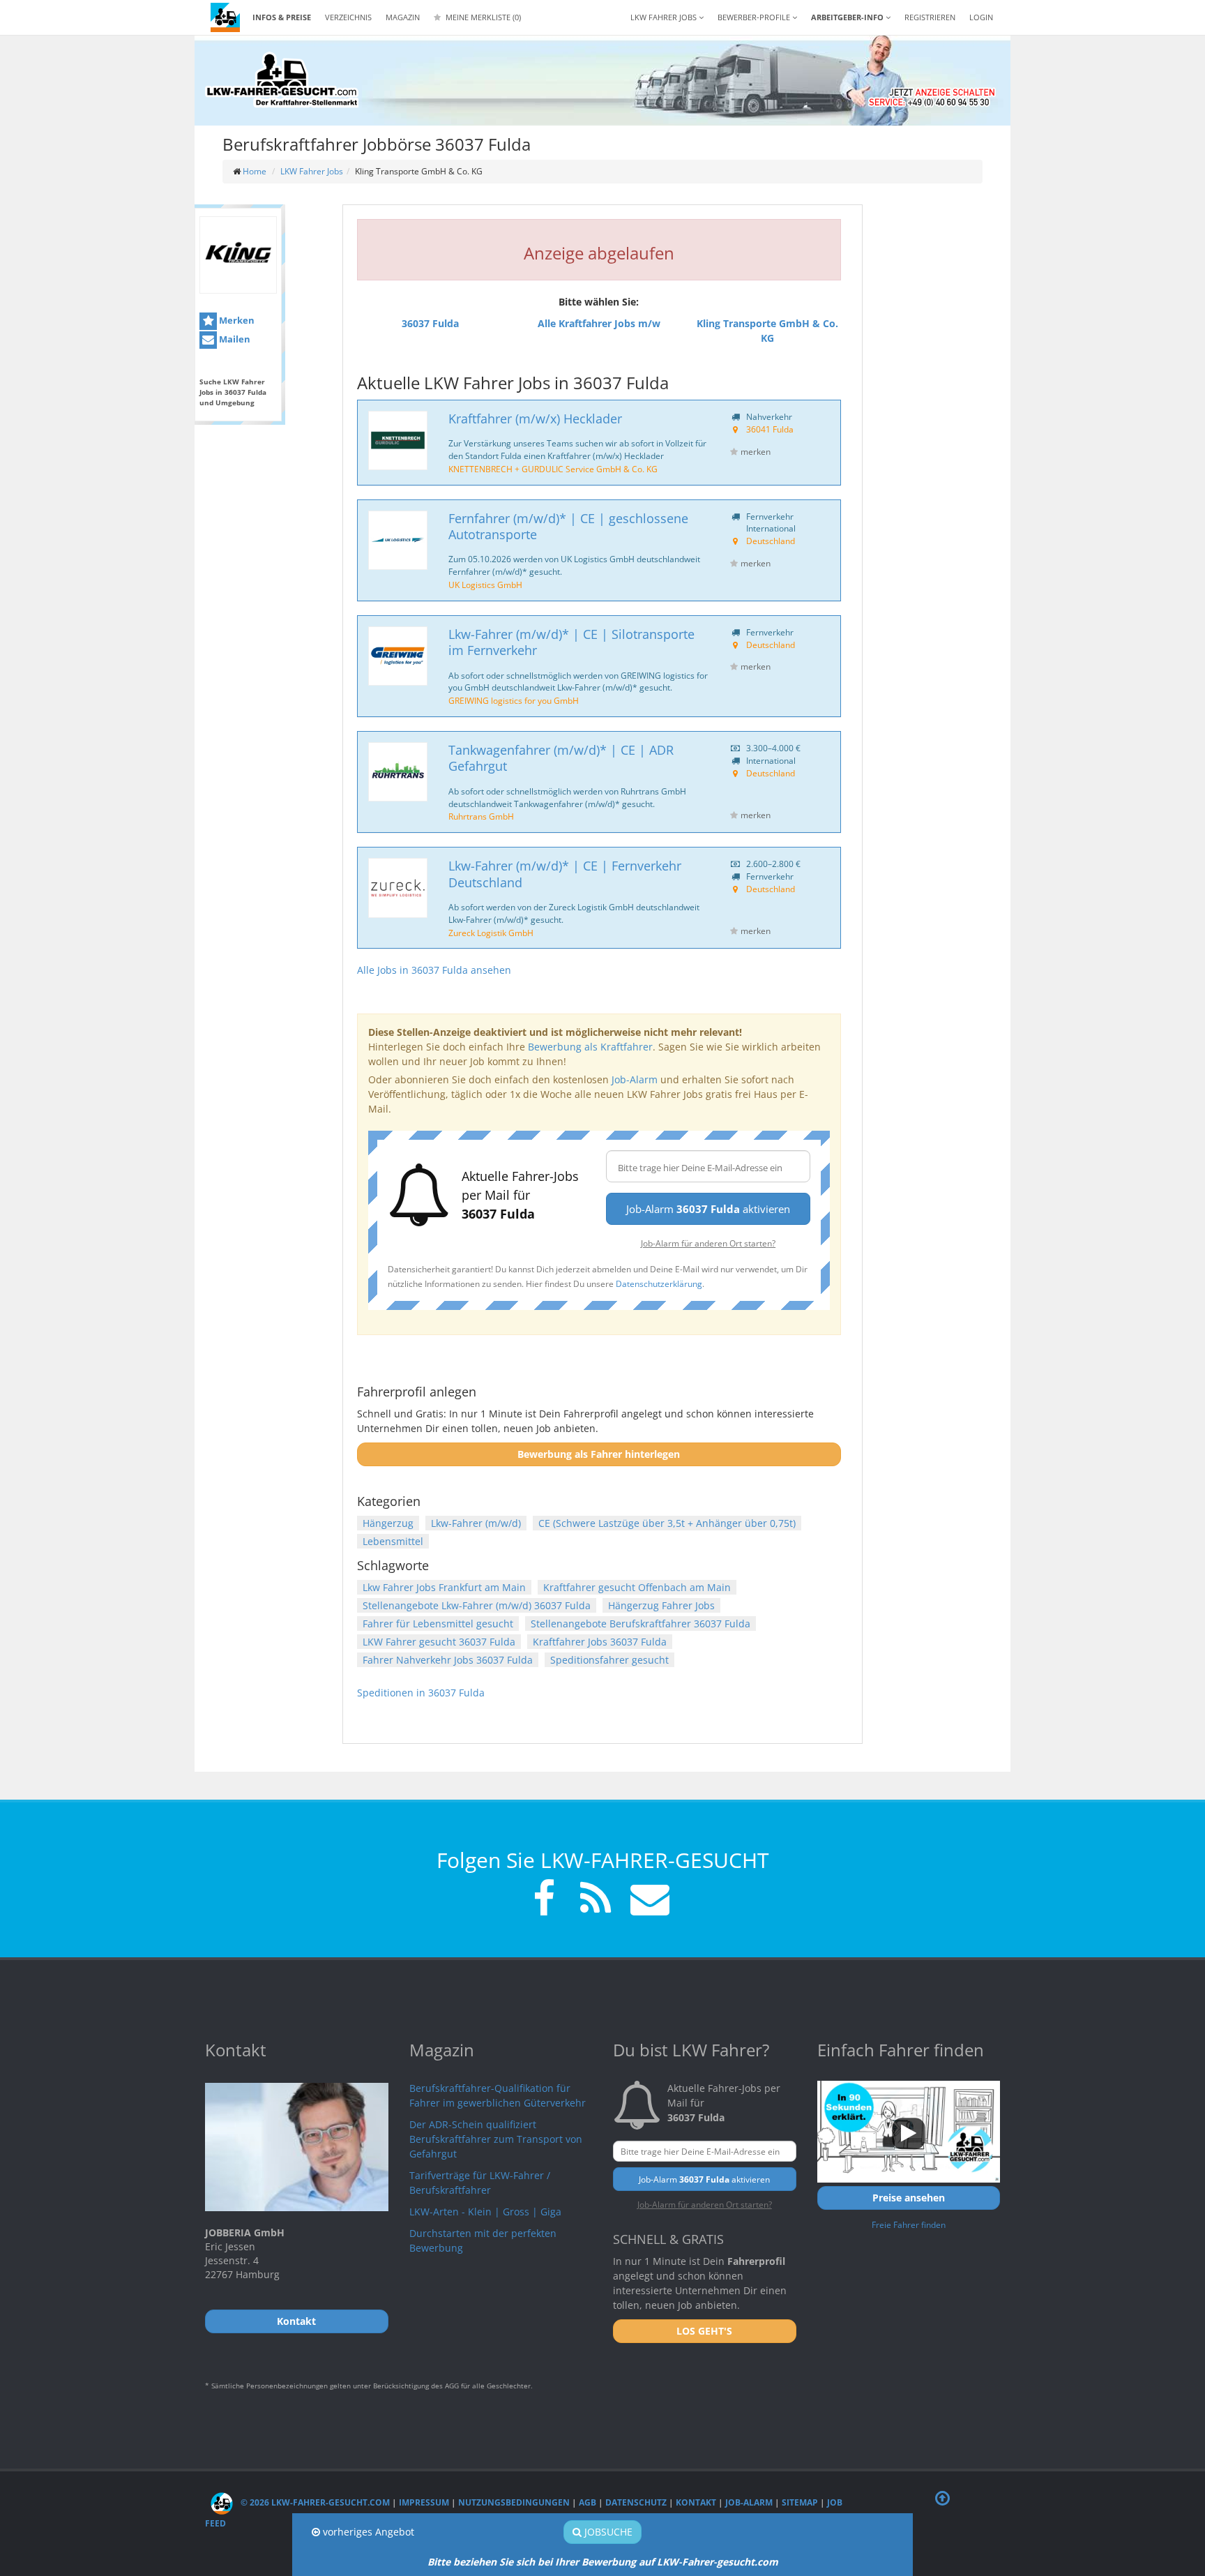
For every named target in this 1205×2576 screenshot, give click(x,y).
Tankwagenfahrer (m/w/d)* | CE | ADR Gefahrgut (561, 758)
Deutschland (771, 541)
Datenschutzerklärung (659, 1283)
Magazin (403, 17)
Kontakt (696, 2502)
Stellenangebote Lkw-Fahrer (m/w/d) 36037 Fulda (477, 1605)
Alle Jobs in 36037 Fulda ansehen (434, 970)
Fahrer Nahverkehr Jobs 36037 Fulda (448, 1660)
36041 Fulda (770, 429)
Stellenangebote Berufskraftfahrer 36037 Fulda (641, 1624)
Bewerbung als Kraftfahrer (590, 1047)
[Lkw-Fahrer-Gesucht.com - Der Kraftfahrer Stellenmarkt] (282, 80)
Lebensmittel (393, 1541)
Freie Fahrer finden (909, 2224)
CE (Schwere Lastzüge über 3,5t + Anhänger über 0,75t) (667, 1523)
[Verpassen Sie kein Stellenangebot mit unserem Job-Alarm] (647, 1900)
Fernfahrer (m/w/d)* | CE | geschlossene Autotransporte (568, 526)
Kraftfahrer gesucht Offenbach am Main (637, 1587)
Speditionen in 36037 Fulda (421, 1693)
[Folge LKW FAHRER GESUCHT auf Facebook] (544, 1900)
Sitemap (800, 2502)
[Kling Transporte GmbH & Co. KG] (238, 255)
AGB (588, 2502)
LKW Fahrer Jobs (312, 171)
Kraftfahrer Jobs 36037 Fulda (600, 1642)
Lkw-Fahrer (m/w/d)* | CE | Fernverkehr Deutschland (565, 874)
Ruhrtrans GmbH (481, 816)
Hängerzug (388, 1523)
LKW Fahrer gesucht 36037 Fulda (439, 1642)
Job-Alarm (635, 1079)
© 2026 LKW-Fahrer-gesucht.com (314, 2502)
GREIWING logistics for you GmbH (514, 700)
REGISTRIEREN (930, 17)
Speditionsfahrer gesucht (609, 1660)
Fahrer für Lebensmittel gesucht (438, 1624)
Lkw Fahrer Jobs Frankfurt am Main (444, 1587)
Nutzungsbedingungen (514, 2502)
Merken (236, 320)
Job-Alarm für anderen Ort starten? (708, 1243)
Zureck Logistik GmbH (491, 933)
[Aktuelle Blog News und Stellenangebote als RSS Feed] (596, 1900)
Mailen (234, 339)
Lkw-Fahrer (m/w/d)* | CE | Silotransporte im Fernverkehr (571, 642)
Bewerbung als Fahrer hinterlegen (599, 1454)
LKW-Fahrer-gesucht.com (718, 2562)
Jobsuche (607, 2532)
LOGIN (981, 17)
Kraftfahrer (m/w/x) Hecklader (535, 419)
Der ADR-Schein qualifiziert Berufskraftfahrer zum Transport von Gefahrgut (496, 2139)
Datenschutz (636, 2502)
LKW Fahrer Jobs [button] (665, 17)
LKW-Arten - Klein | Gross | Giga (485, 2212)
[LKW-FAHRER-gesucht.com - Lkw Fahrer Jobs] (225, 17)
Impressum (424, 2502)
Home (255, 171)
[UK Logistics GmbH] (398, 540)
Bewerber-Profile (755, 17)
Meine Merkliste (482, 17)
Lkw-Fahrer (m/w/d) (476, 1523)
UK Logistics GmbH (485, 585)
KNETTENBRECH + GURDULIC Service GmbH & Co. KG (553, 469)
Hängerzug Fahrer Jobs (661, 1605)
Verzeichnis (348, 17)
